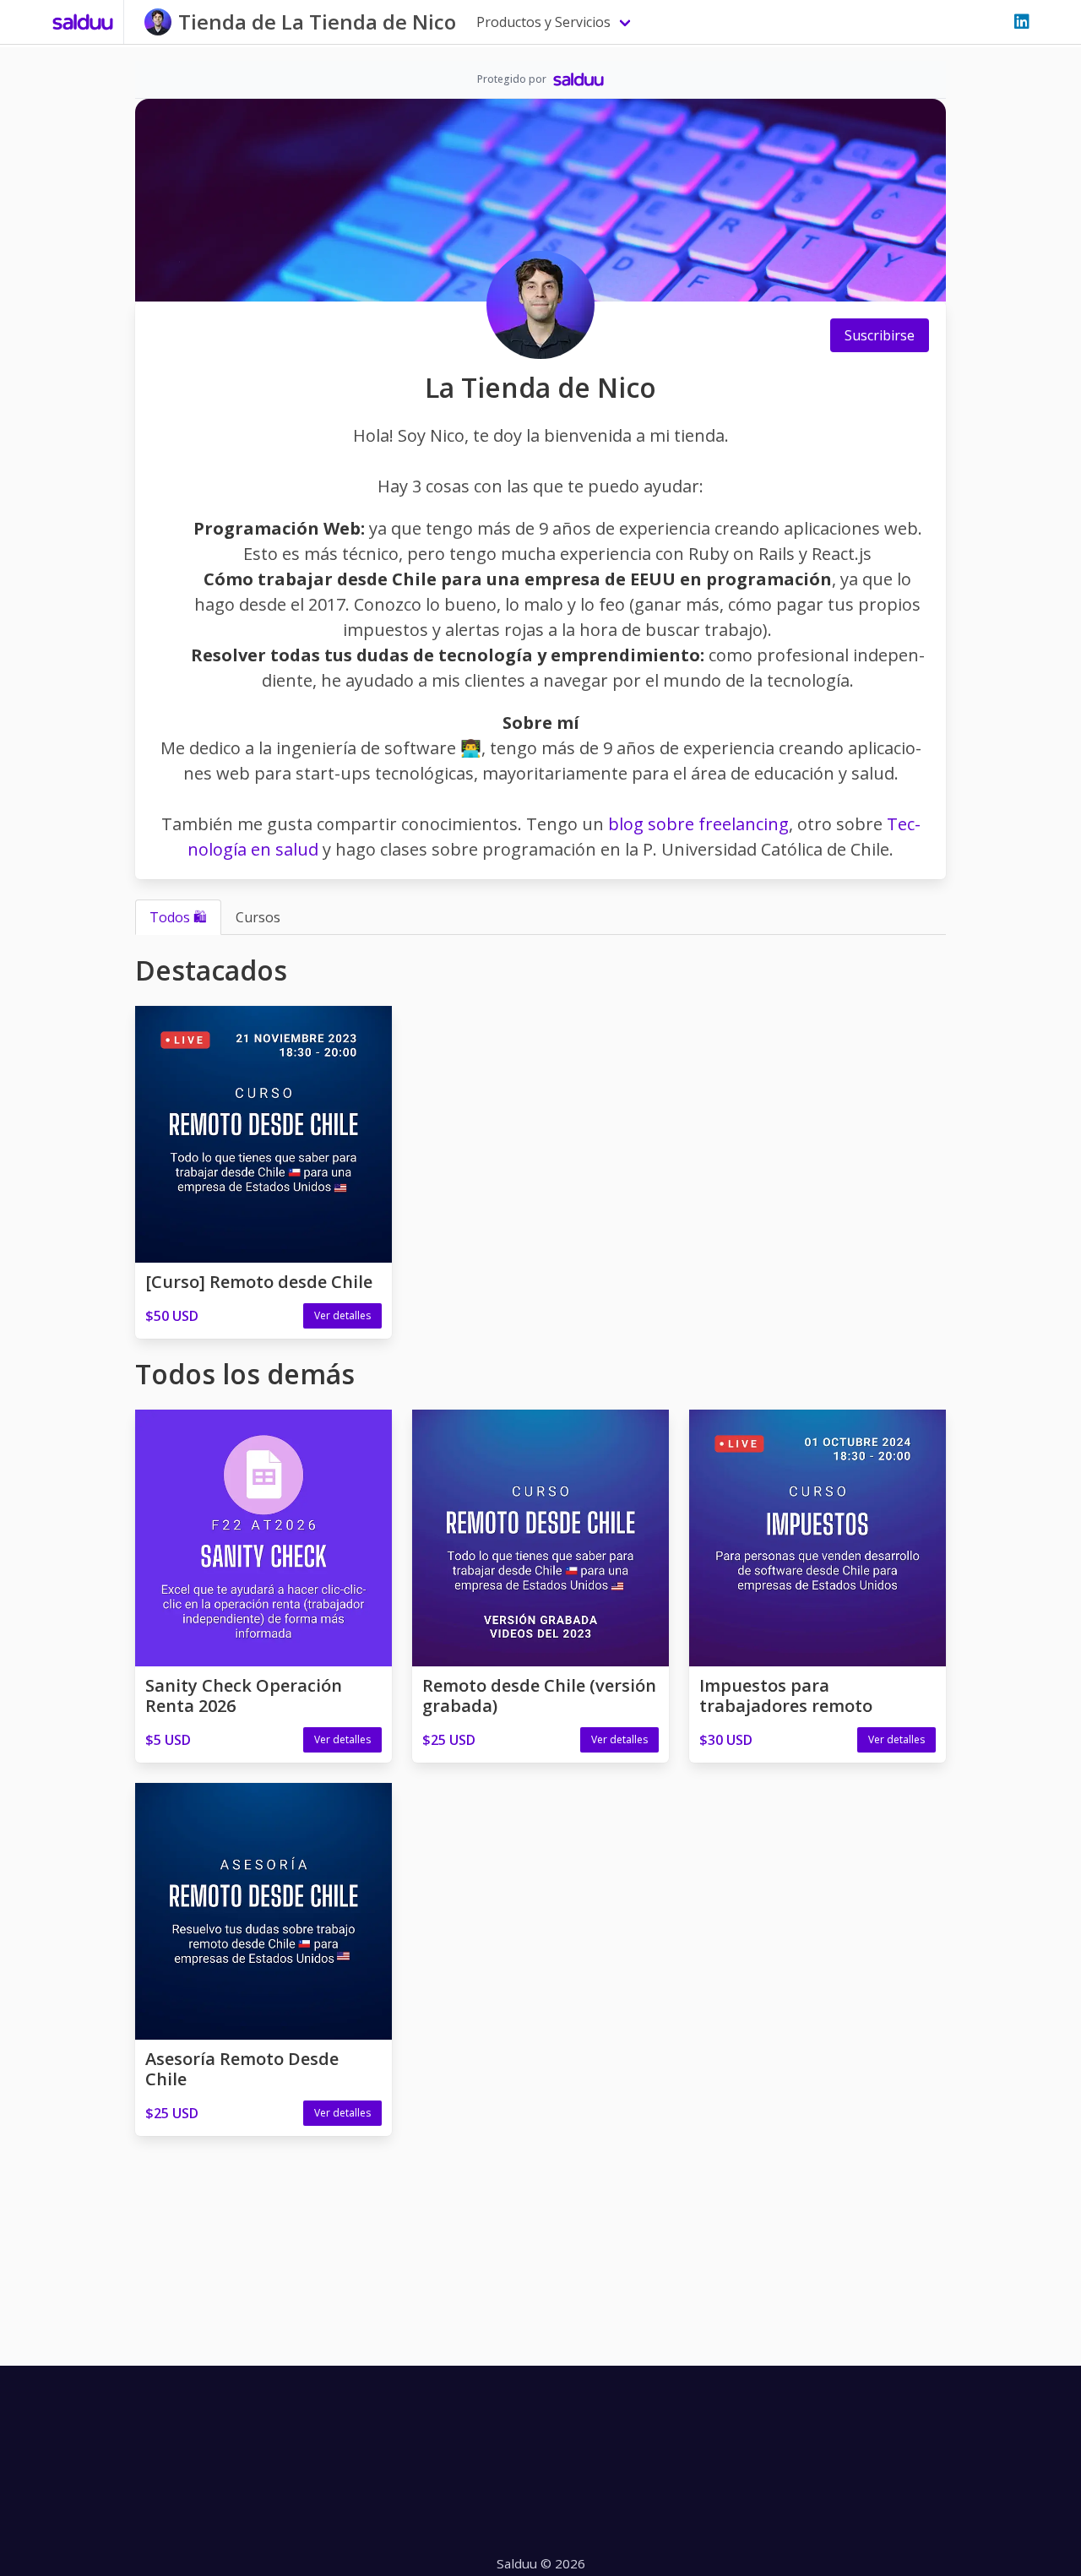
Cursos (258, 917)
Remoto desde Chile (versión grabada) (539, 1696)
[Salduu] (83, 22)
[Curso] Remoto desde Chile (259, 1282)
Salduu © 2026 (541, 2563)
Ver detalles (342, 1315)
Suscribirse (880, 335)
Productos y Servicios (543, 22)
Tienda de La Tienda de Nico (317, 22)
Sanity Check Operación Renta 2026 (244, 1696)
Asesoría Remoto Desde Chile (242, 2069)
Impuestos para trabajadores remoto (786, 1696)
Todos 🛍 (178, 917)
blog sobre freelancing (698, 824)
